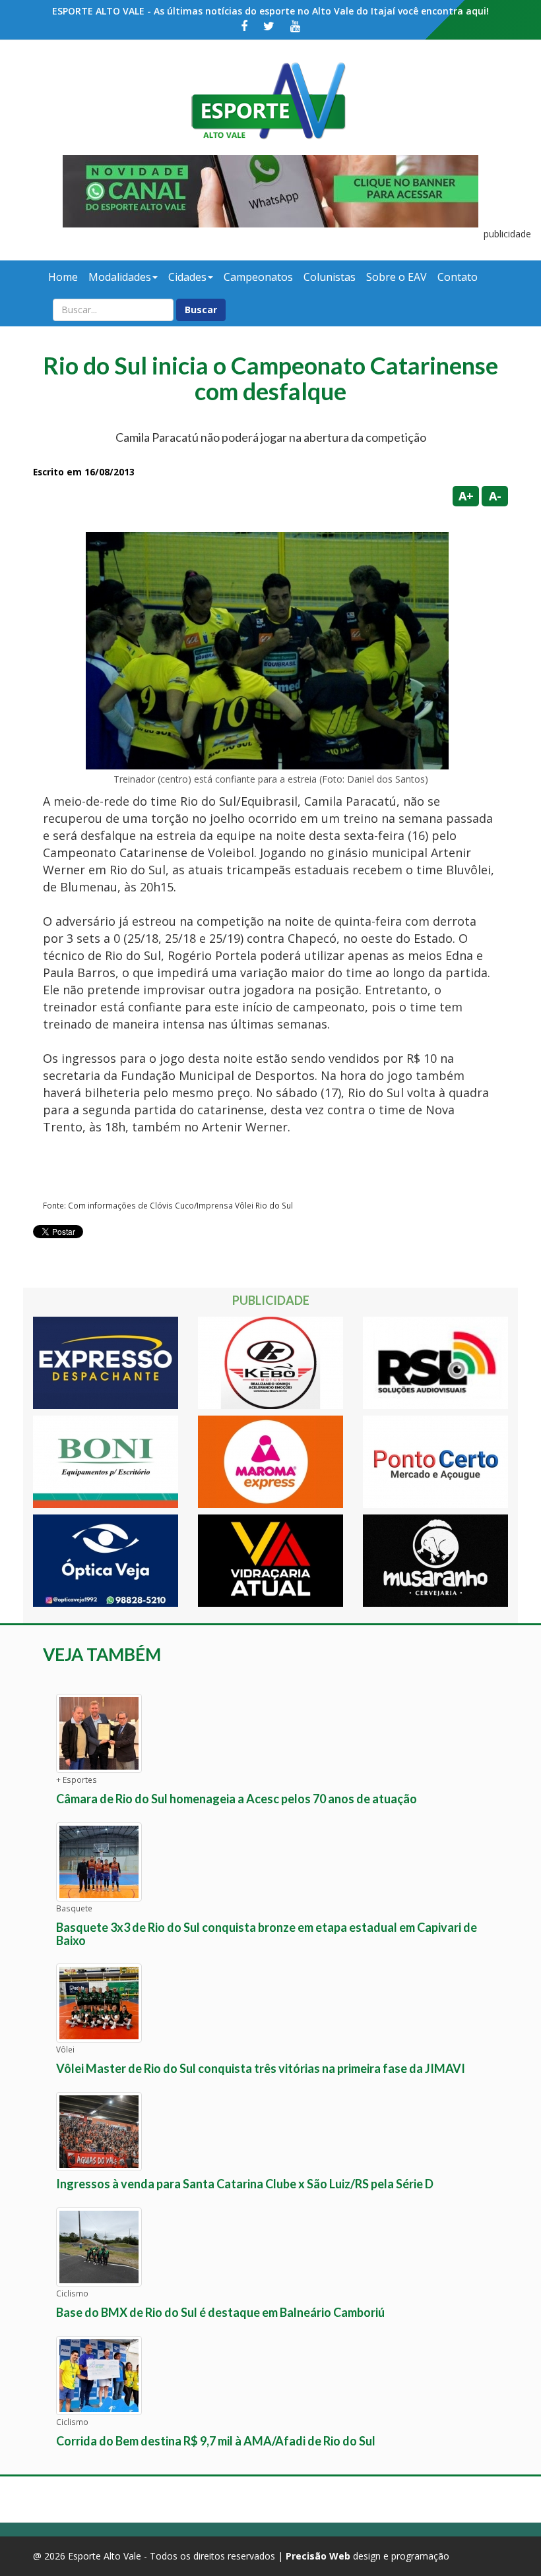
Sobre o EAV (397, 277)
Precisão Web (318, 2556)
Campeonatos (258, 277)
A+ (466, 496)
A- (495, 496)
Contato (458, 277)
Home (63, 277)
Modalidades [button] (120, 277)
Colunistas (330, 277)
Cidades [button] (187, 277)
